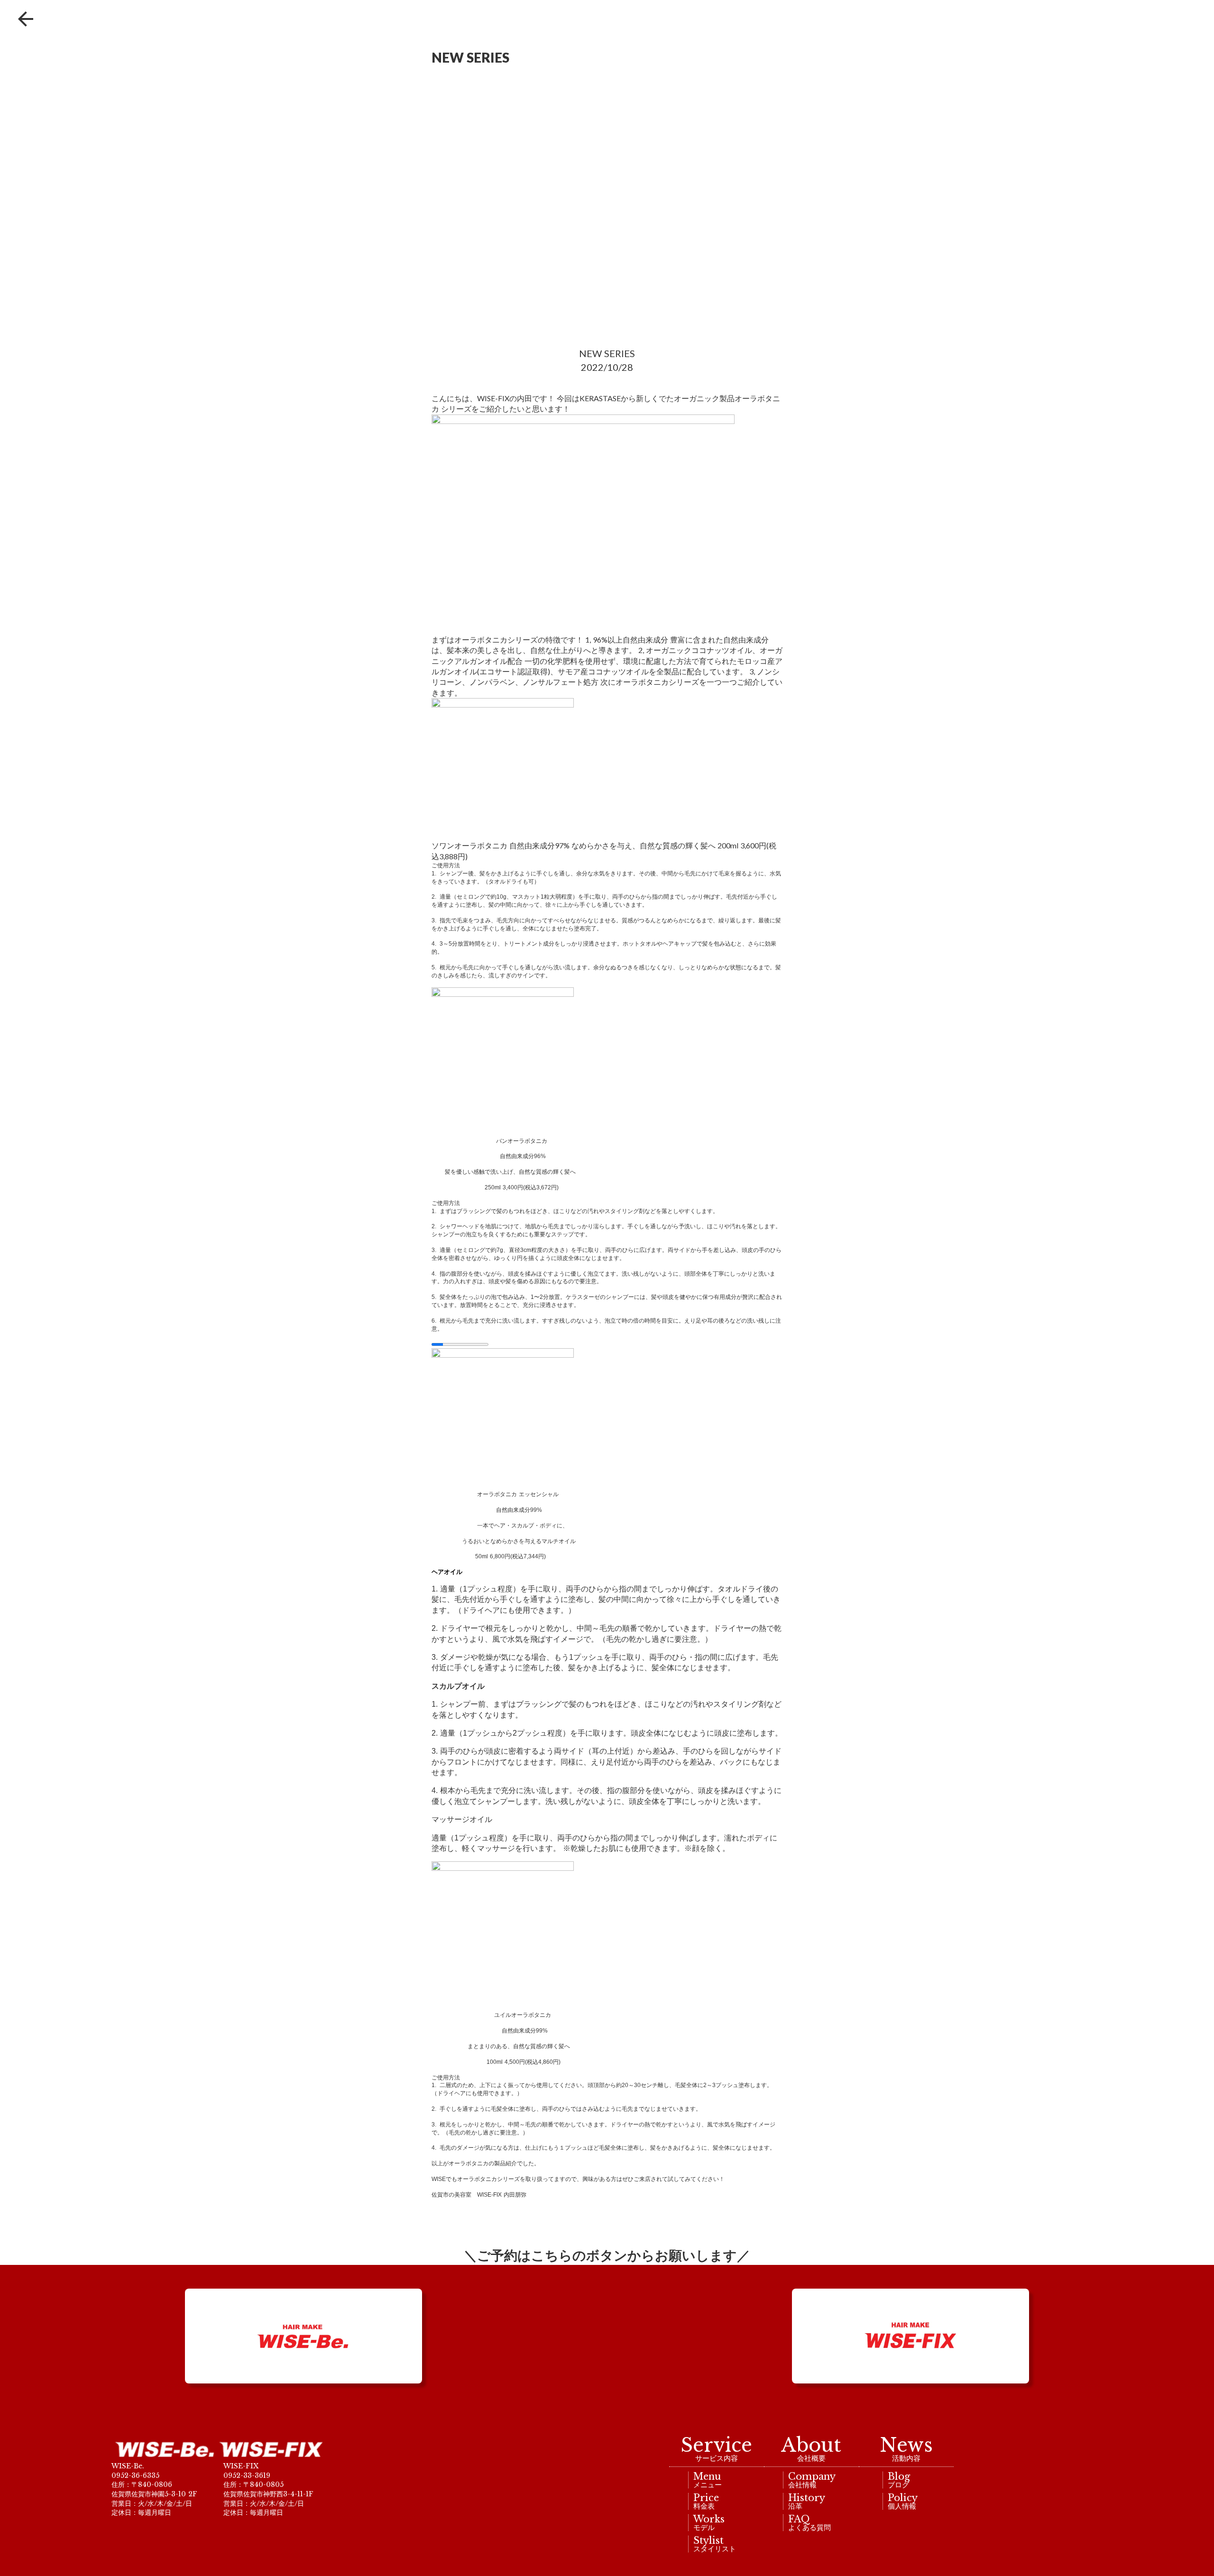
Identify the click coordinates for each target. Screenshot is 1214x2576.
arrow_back (26, 19)
